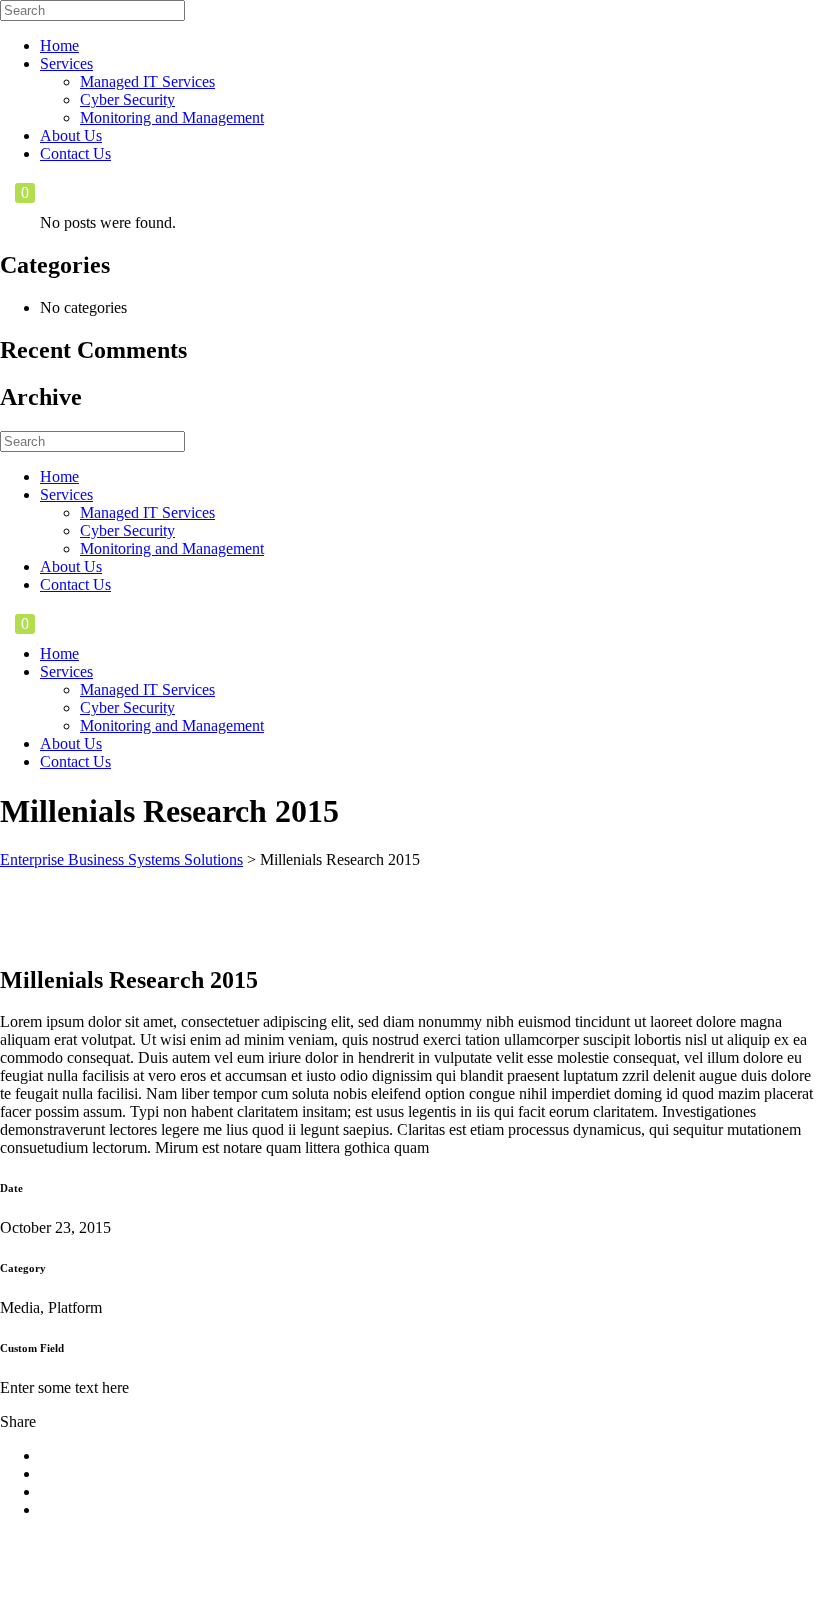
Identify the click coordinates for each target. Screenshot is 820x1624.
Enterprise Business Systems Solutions (121, 859)
